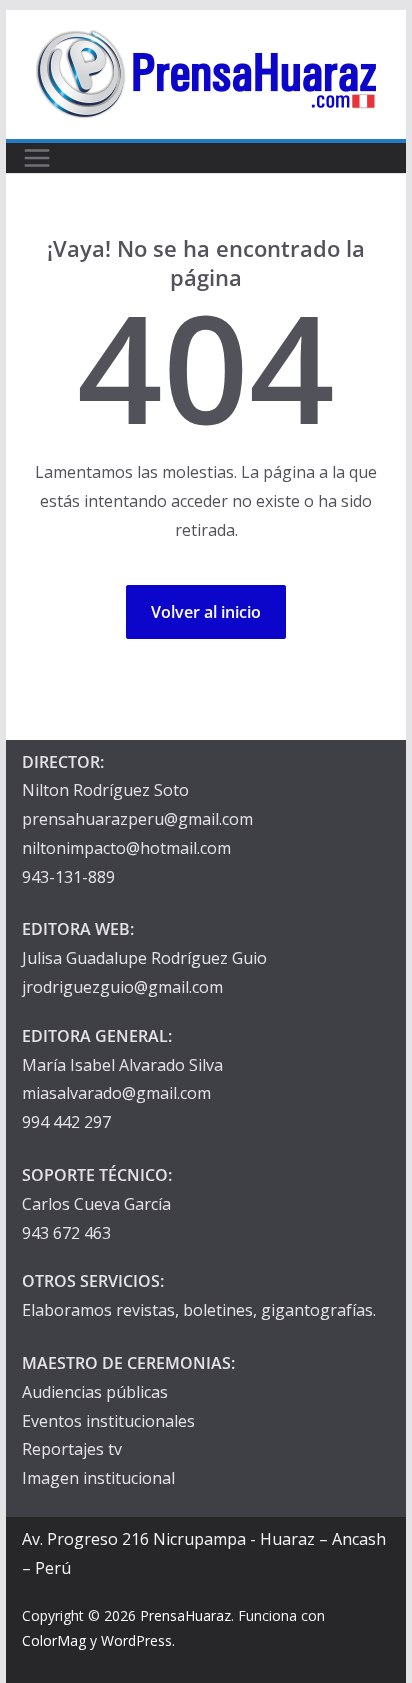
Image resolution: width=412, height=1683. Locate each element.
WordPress (136, 1640)
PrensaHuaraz (185, 1615)
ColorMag (54, 1640)
